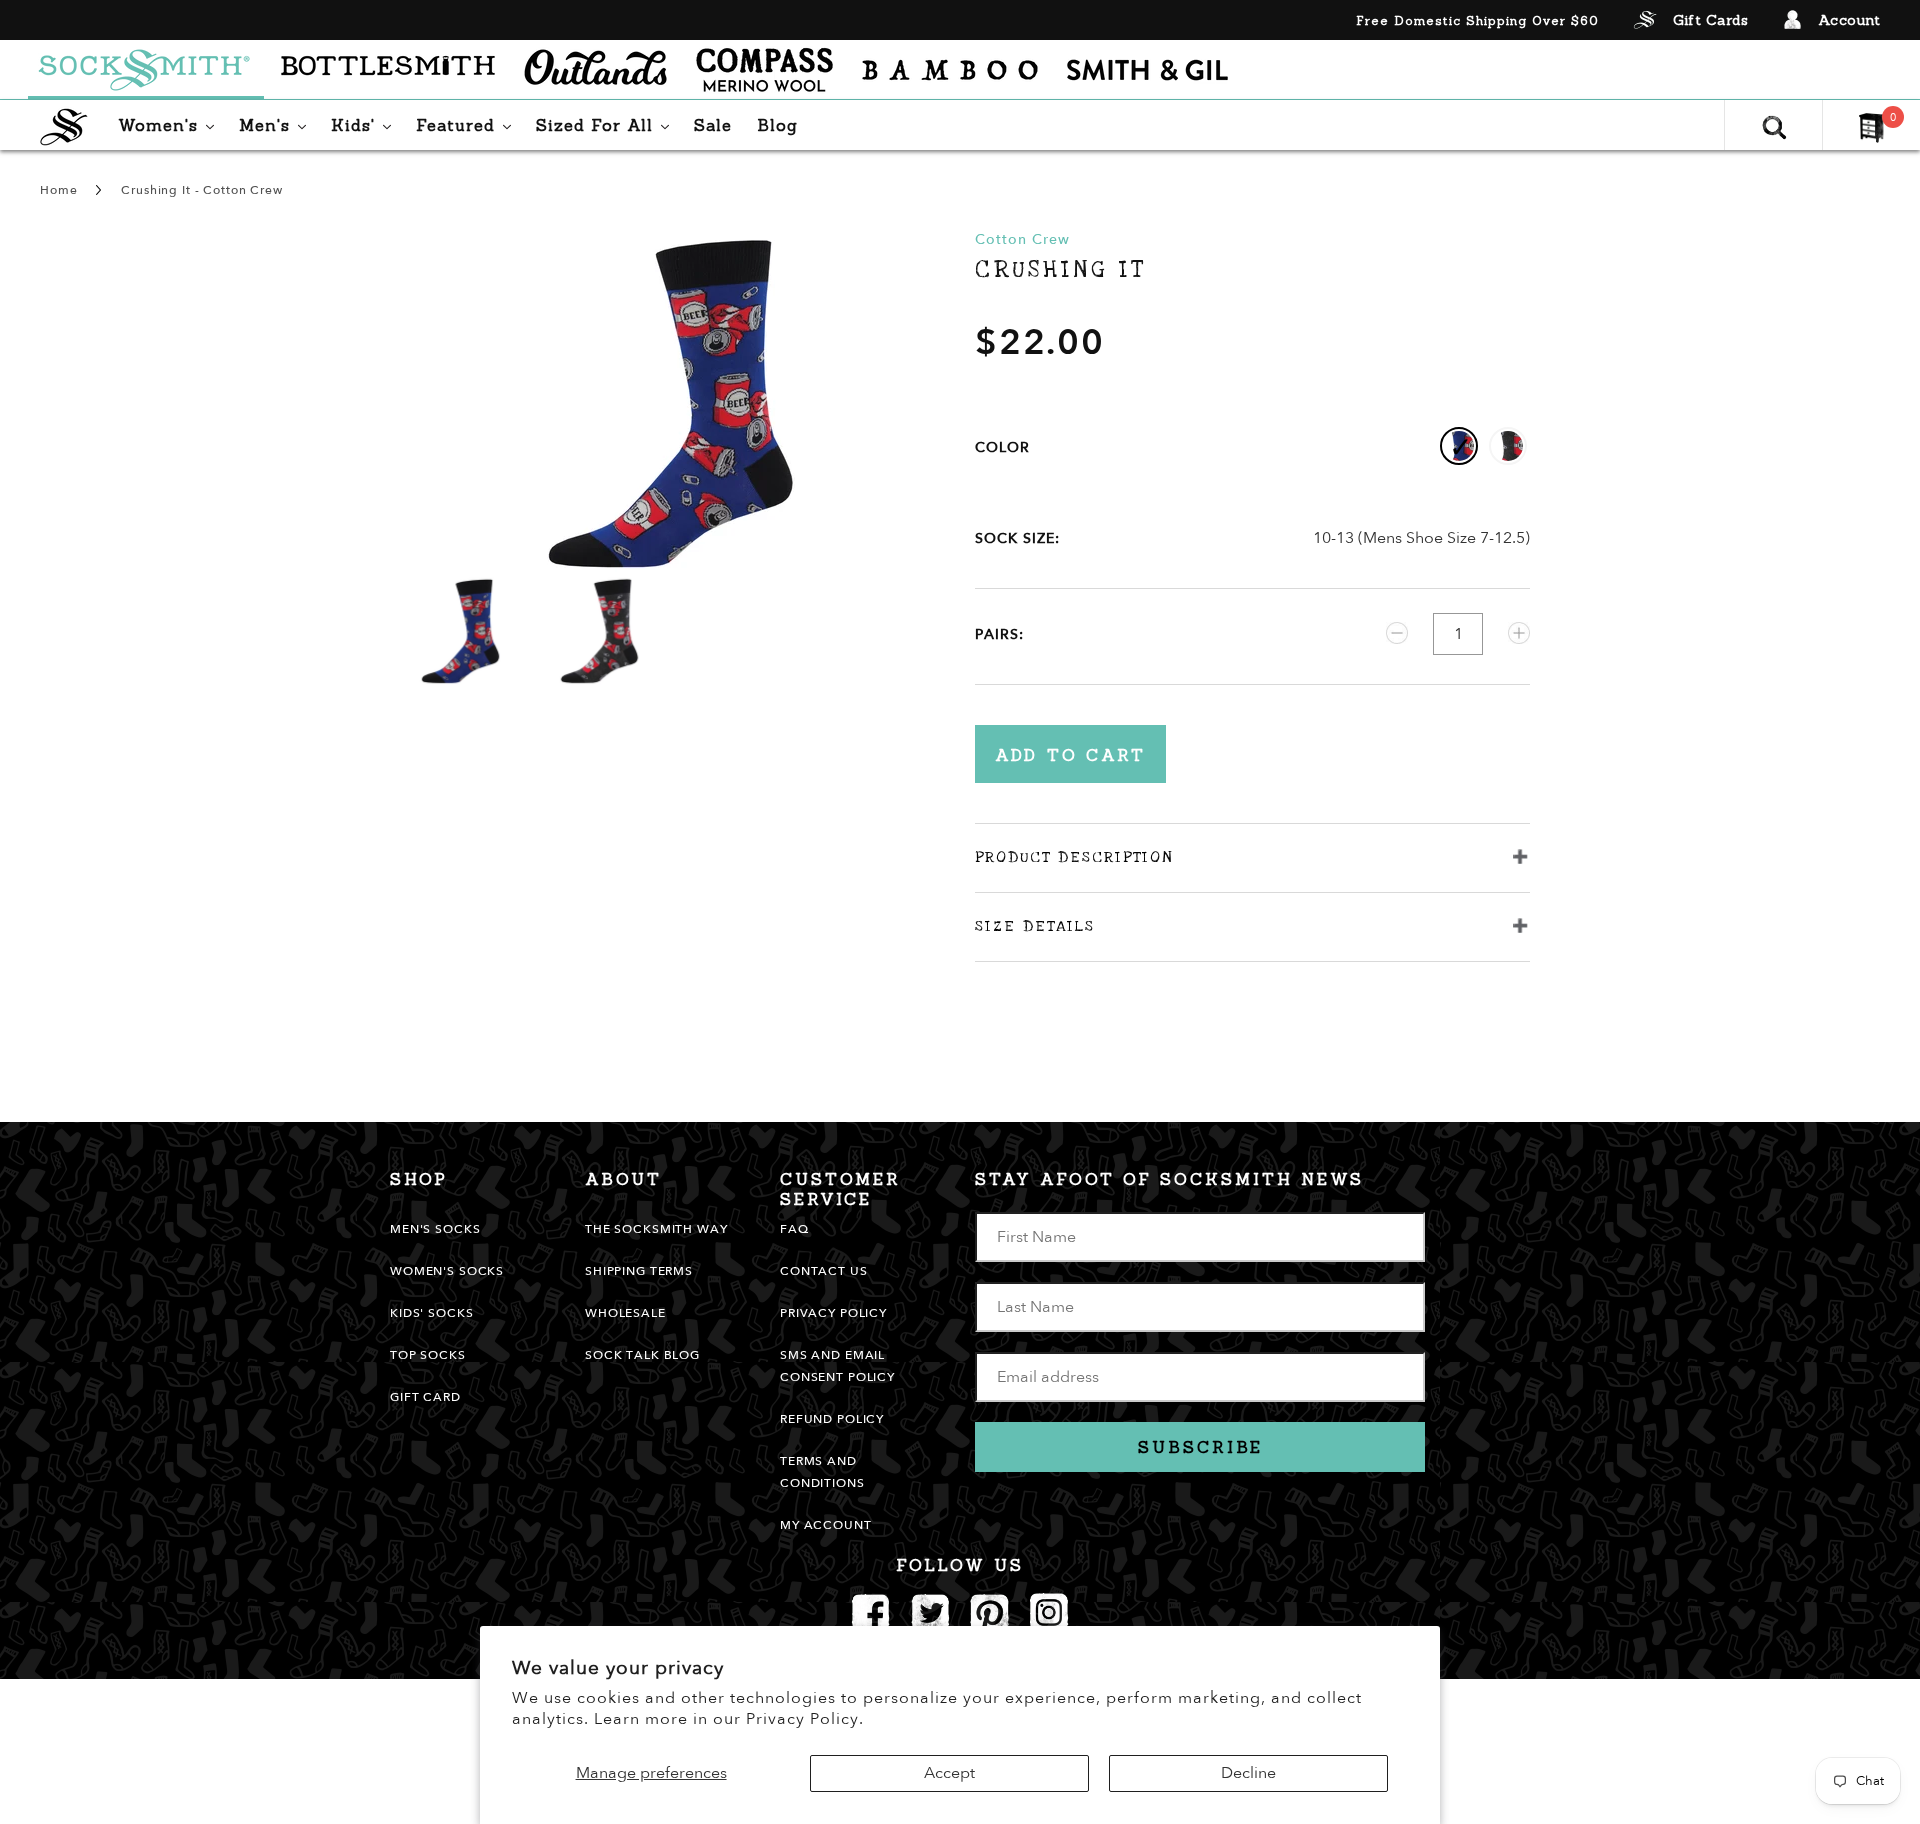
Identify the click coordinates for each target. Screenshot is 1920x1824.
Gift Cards (1710, 20)
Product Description (1074, 857)
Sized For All (607, 124)
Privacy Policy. (805, 1719)
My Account (826, 1525)
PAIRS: (999, 634)
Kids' (366, 124)
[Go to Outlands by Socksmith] (595, 70)
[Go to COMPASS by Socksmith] (764, 70)
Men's (277, 124)
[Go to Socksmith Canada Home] (146, 70)
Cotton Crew (1022, 239)
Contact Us (824, 1271)
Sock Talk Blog (642, 1355)
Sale (713, 125)
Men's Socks (435, 1229)
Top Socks (428, 1355)
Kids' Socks (431, 1313)
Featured (468, 124)
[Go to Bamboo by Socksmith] (950, 70)
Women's (171, 124)
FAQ (794, 1229)
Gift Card (425, 1397)
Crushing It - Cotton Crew (202, 190)
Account (1849, 20)
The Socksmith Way (656, 1229)
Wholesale (625, 1313)
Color (1002, 447)
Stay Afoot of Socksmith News (1169, 1179)
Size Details (1035, 926)
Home (58, 190)
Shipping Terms (639, 1271)
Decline (1248, 1773)
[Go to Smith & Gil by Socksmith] (1147, 70)
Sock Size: (1017, 538)
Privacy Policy (833, 1313)
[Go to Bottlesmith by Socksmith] (388, 70)
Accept (949, 1773)
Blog (777, 125)
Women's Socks (447, 1271)
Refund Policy (832, 1419)
